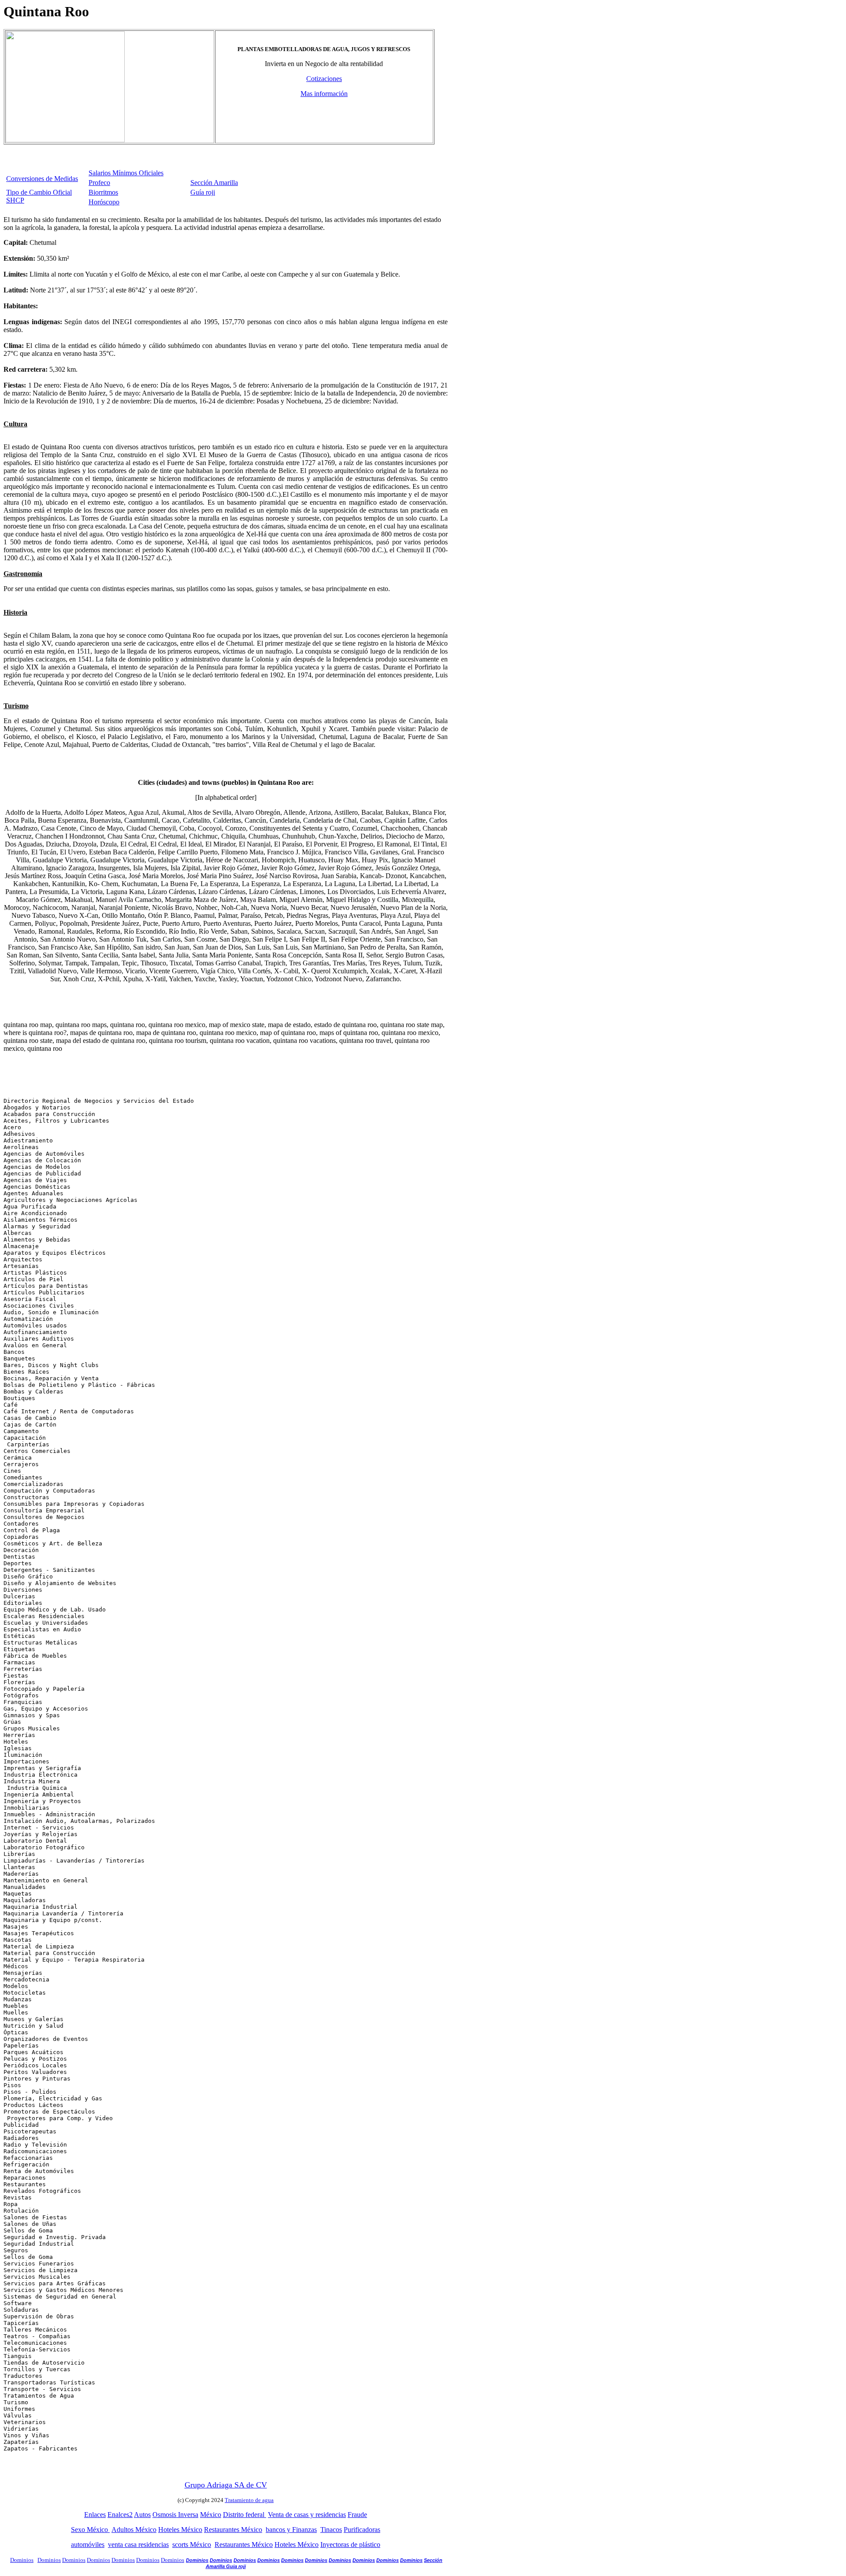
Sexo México (90, 2530)
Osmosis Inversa (175, 2515)
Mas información (324, 94)
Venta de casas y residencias (307, 2515)
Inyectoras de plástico (350, 2545)
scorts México (192, 2545)
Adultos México (134, 2530)
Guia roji (236, 2566)
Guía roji (203, 192)
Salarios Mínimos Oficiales (126, 173)
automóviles (88, 2545)
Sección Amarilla (214, 183)
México (211, 2515)
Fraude (357, 2515)
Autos (142, 2515)
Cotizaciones (324, 79)
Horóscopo (104, 202)
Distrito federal (245, 2515)
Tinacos (331, 2530)
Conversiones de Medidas (42, 179)
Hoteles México (180, 2530)
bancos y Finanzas (291, 2530)
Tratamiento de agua (249, 2500)
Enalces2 (120, 2515)
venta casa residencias (138, 2545)
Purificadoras (362, 2530)
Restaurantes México (233, 2530)
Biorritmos (103, 192)
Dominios (49, 2560)
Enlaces (95, 2515)
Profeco (99, 183)
